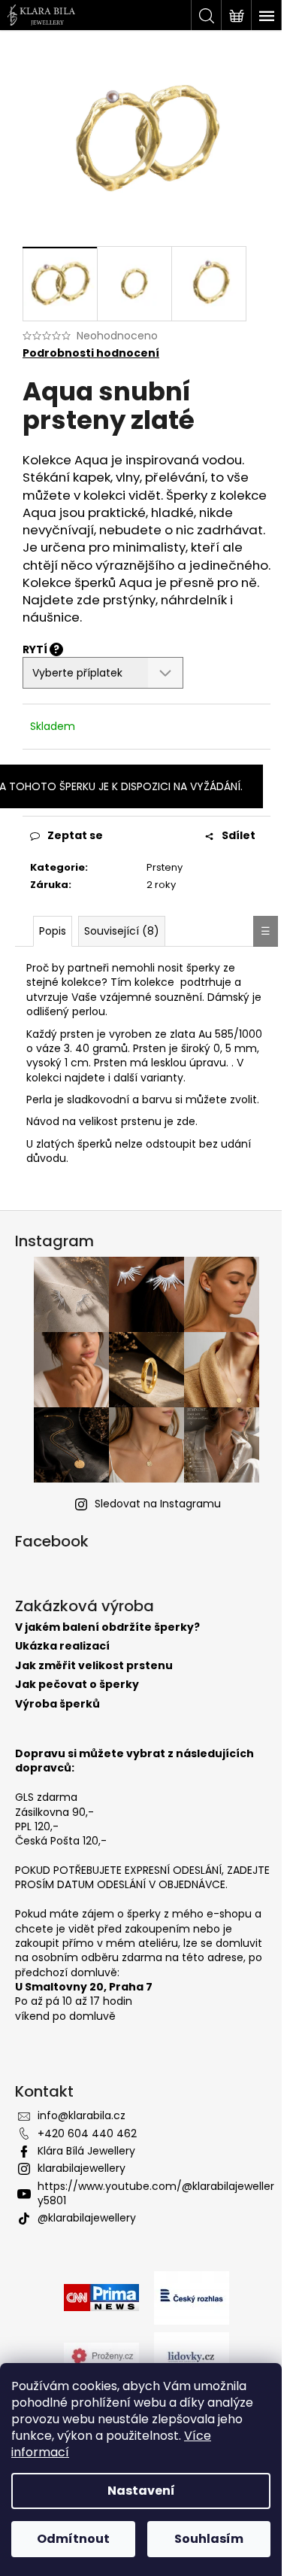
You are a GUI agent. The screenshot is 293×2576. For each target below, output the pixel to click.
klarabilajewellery (82, 2168)
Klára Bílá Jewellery (86, 2151)
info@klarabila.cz (82, 2115)
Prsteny (165, 867)
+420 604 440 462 (87, 2133)
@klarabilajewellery (87, 2218)
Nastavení (141, 2491)
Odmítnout (73, 2539)
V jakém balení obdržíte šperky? (107, 1627)
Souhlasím (209, 2539)
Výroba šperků (57, 1704)
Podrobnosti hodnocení (91, 353)
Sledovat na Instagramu (158, 1504)
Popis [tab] (53, 931)
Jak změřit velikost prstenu (94, 1666)
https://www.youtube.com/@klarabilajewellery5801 (156, 2193)
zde (186, 1121)
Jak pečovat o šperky (77, 1685)
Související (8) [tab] (122, 931)
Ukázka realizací (62, 1646)
